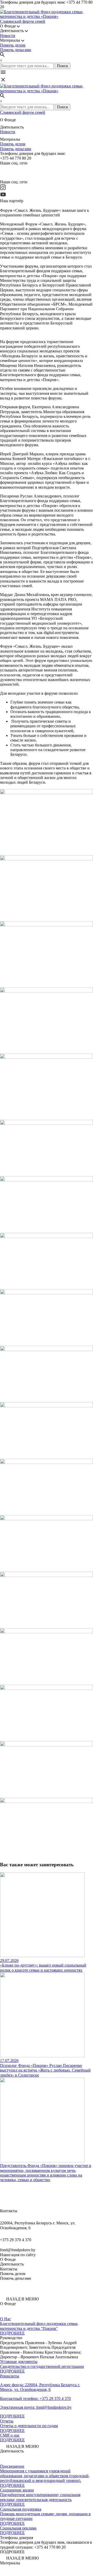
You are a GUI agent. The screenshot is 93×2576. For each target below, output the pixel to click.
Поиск (63, 66)
